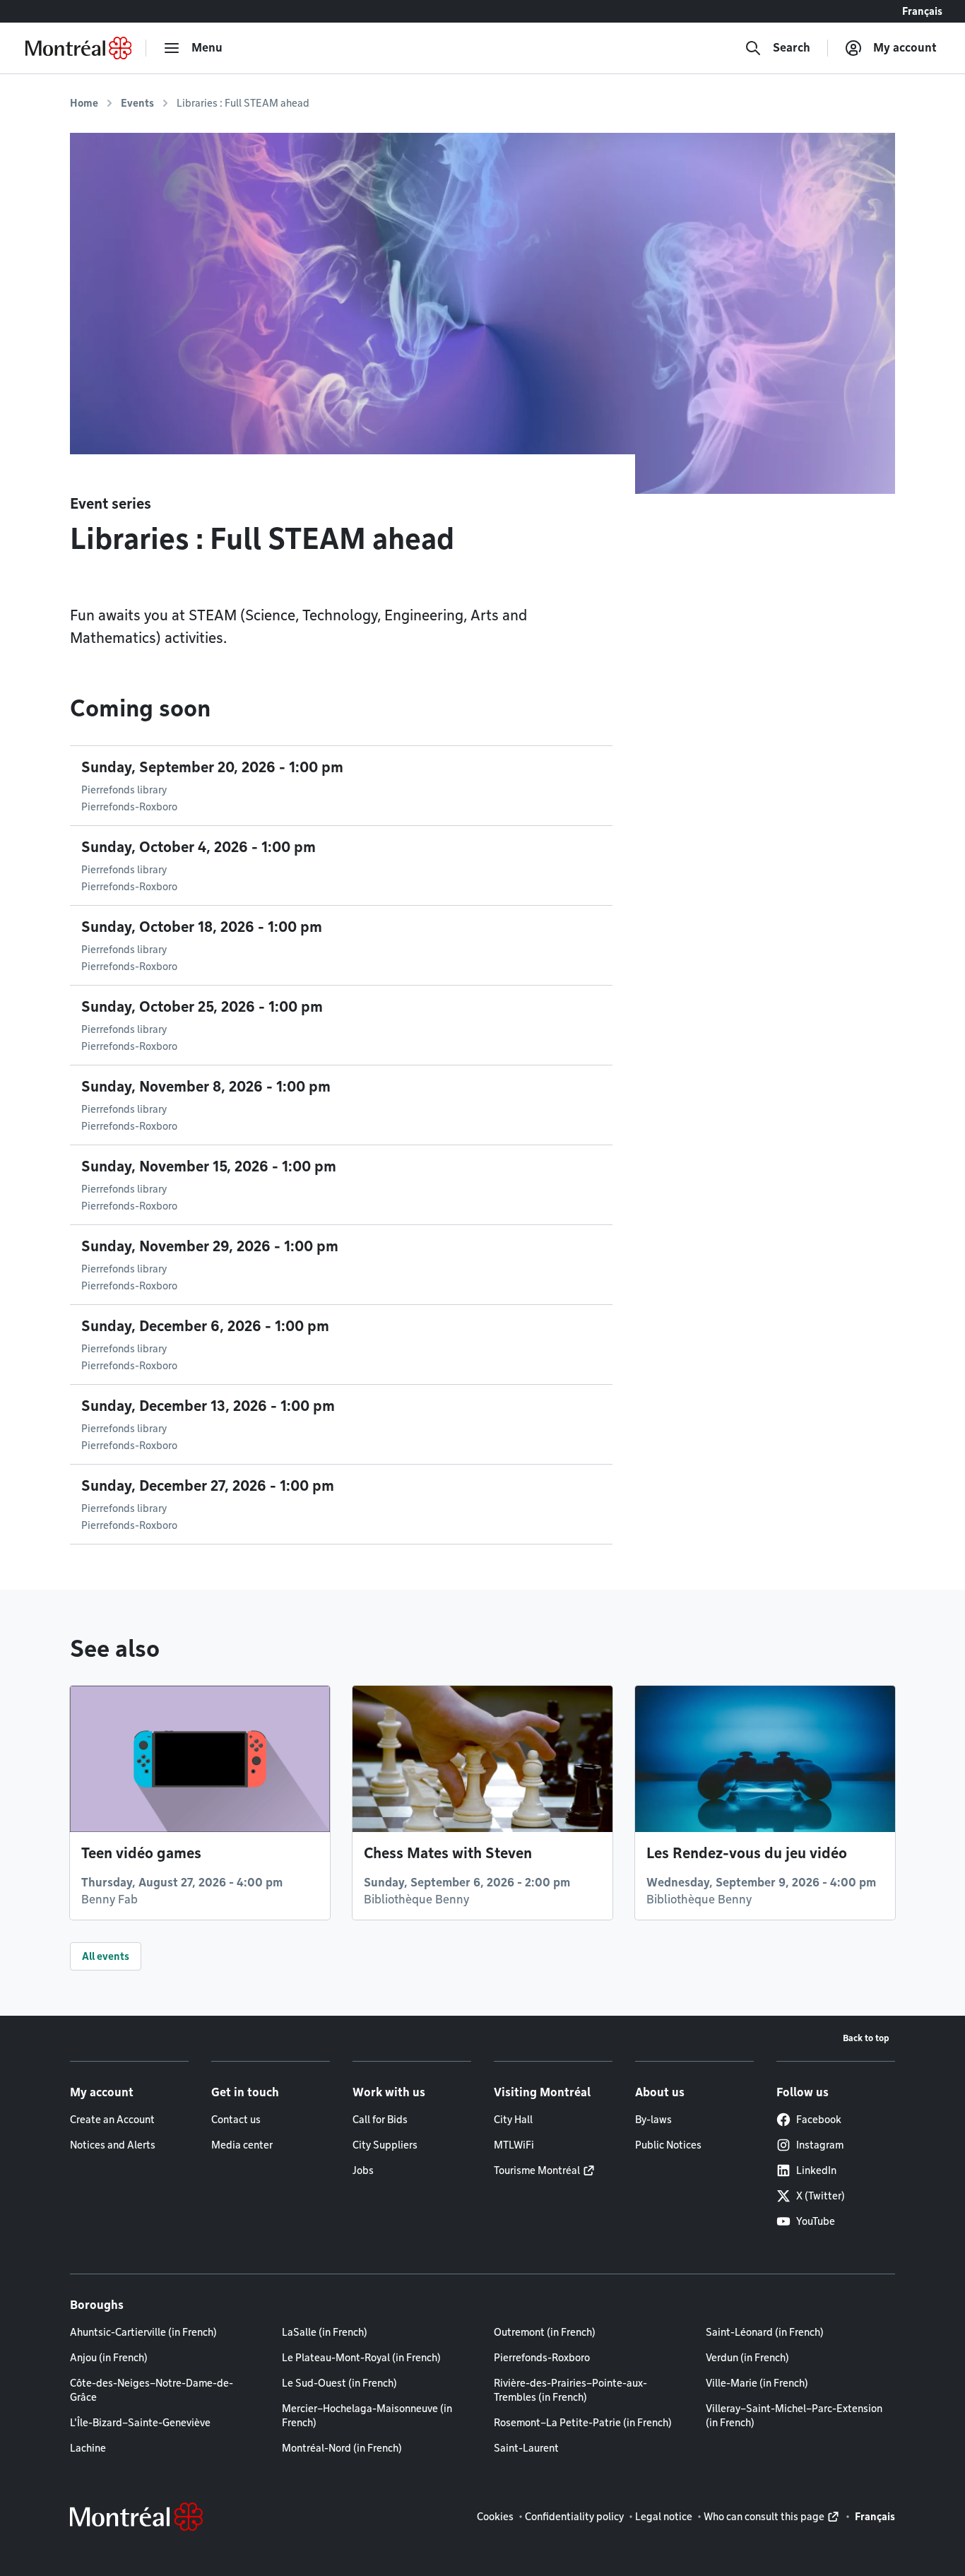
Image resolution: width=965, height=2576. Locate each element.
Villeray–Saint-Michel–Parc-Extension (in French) (794, 2416)
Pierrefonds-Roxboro (542, 2358)
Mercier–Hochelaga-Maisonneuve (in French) (367, 2416)
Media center (242, 2145)
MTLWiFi (514, 2145)
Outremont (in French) (545, 2332)
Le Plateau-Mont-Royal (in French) (361, 2358)
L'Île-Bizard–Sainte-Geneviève (140, 2423)
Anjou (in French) (109, 2358)
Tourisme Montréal (537, 2170)
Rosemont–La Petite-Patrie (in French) (583, 2423)
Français (922, 11)
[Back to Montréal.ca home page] (78, 48)
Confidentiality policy (574, 2517)
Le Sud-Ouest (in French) (339, 2383)
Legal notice (664, 2517)
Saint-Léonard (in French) (765, 2332)
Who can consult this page (764, 2517)
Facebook (819, 2120)
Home (84, 103)
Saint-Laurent (526, 2448)
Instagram (820, 2145)
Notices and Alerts (113, 2145)
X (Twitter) (821, 2196)
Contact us (236, 2120)
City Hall (513, 2120)
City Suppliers (385, 2145)
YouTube (816, 2221)
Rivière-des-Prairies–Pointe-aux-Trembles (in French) (570, 2390)
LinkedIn (816, 2170)
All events (106, 1956)
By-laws (653, 2120)
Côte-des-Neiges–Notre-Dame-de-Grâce (152, 2390)
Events (137, 103)
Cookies (495, 2517)
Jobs (363, 2170)
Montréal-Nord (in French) (342, 2448)
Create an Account (112, 2120)
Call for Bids (380, 2120)
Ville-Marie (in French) (757, 2383)
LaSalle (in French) (325, 2332)
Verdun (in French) (747, 2358)
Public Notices (668, 2145)
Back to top (866, 2038)
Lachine (88, 2448)
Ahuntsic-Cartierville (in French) (143, 2332)
